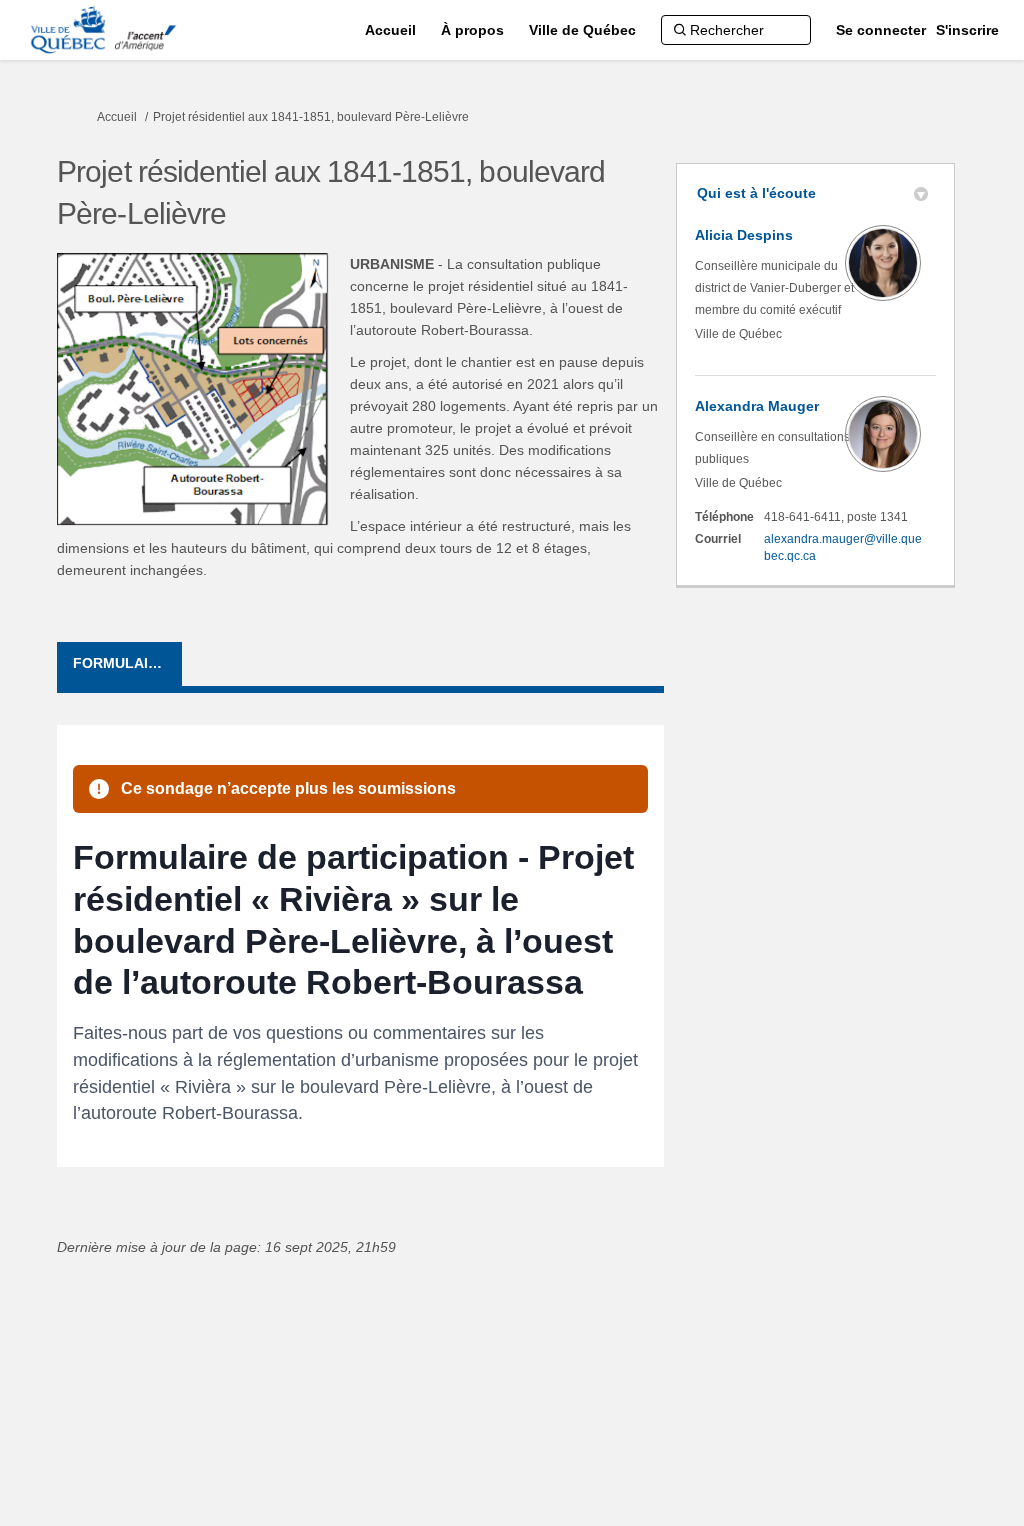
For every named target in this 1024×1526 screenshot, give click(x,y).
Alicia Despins (744, 235)
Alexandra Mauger (757, 406)
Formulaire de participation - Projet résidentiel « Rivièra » (127, 663)
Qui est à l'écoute (756, 193)
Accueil (117, 117)
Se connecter (881, 30)
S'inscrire (967, 30)
